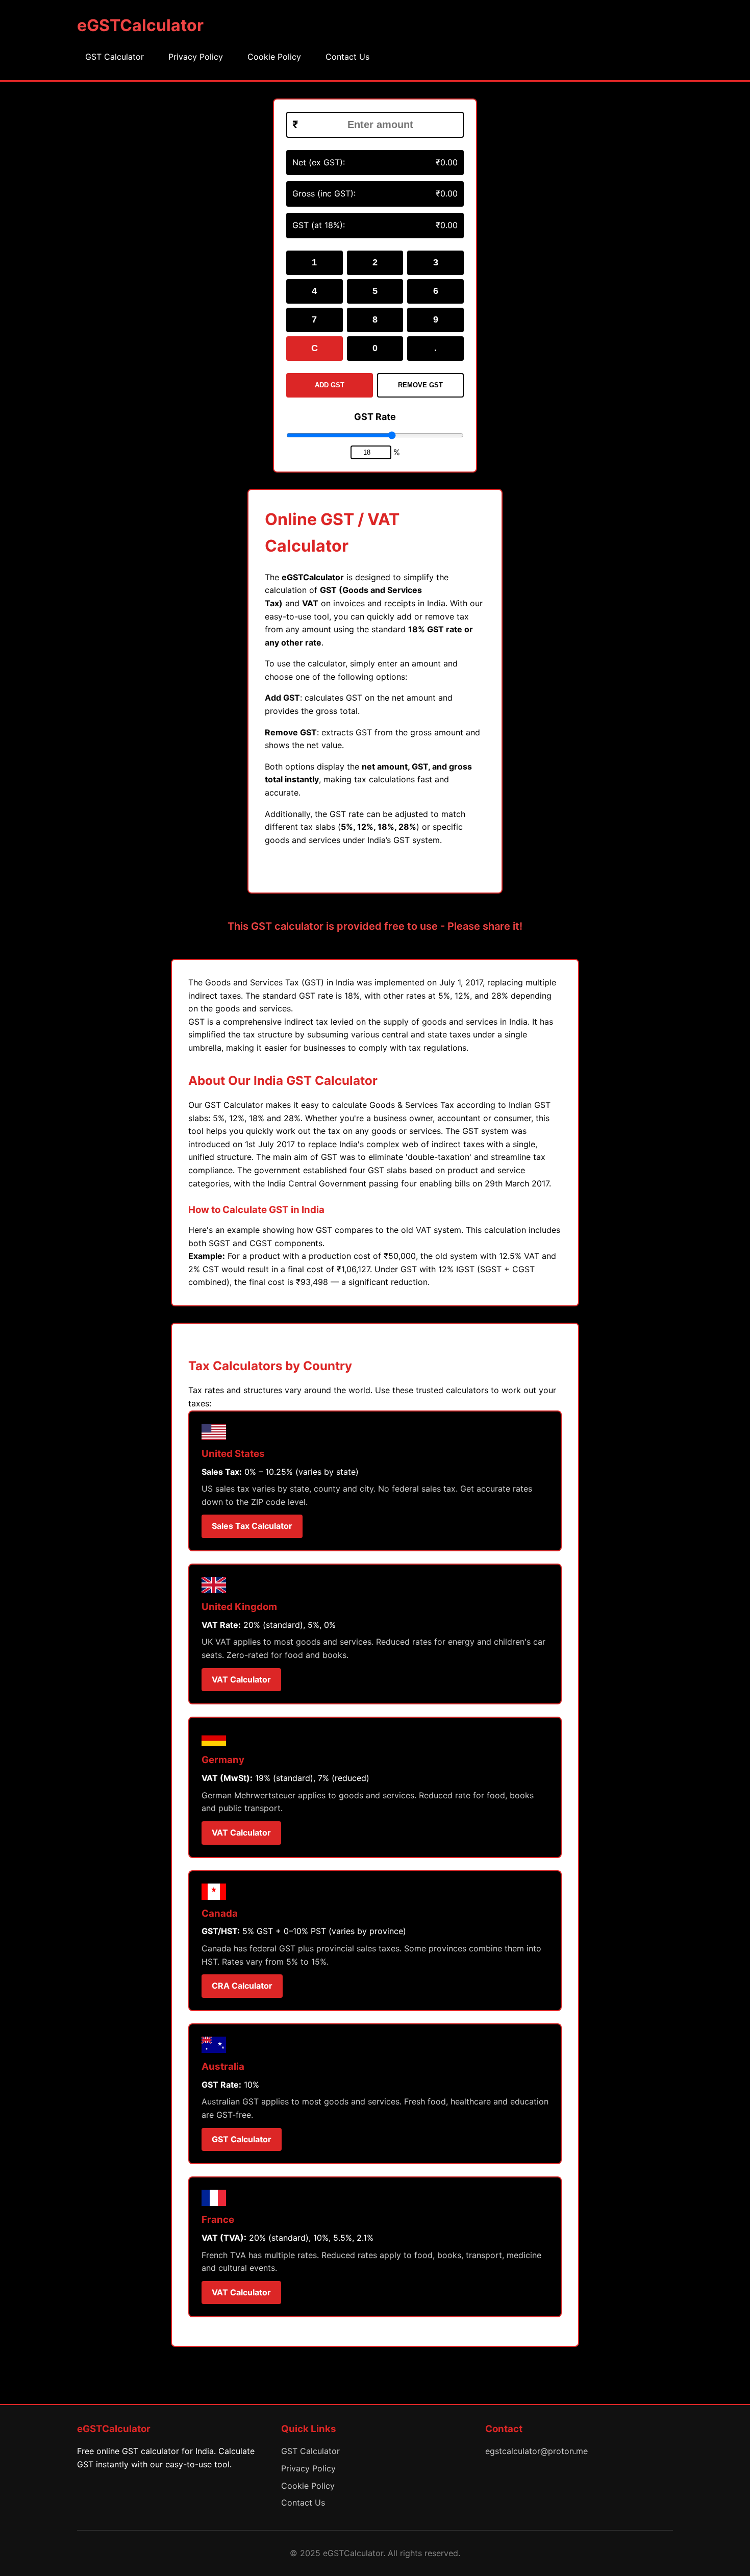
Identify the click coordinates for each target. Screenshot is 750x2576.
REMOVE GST (420, 385)
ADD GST (330, 385)
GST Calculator (115, 57)
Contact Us (347, 57)
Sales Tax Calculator (252, 1526)
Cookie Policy (274, 57)
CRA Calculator (242, 1986)
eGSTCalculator (140, 25)
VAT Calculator (241, 1679)
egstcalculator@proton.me (536, 2451)
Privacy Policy (196, 57)
